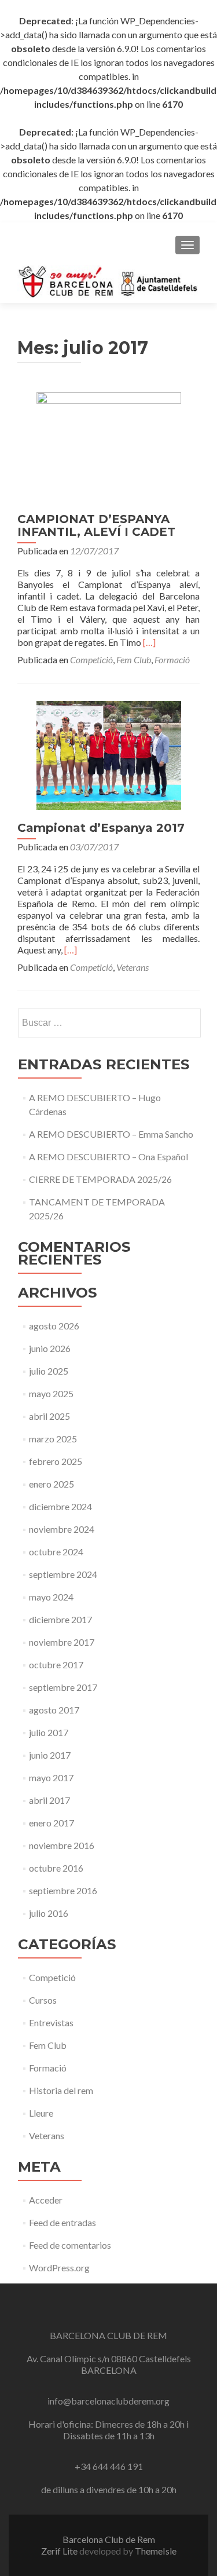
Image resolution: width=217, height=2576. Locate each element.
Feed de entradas (62, 2222)
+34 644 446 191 (109, 2466)
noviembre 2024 (62, 1529)
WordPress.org (59, 2268)
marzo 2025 (53, 1439)
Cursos (43, 2000)
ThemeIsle (156, 2551)
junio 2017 (50, 1755)
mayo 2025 (51, 1393)
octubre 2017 (56, 1665)
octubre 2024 (56, 1552)
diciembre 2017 (60, 1619)
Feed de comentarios (70, 2245)
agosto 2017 (54, 1710)
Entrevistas (51, 2023)
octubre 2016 (56, 1868)
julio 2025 (49, 1371)
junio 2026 (50, 1348)
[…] (149, 642)
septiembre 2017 (63, 1687)
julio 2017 (49, 1732)
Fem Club (134, 659)
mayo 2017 (51, 1777)
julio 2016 (49, 1913)
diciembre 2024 (60, 1506)
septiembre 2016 (63, 1890)
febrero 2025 (56, 1461)
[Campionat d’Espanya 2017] (109, 754)
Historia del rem (61, 2090)
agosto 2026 (54, 1326)
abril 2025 (49, 1416)
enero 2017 (52, 1823)
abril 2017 (49, 1800)
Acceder (46, 2200)
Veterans (133, 967)
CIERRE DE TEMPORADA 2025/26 (100, 1179)
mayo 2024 (51, 1597)
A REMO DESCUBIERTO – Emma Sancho (111, 1134)
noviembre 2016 (62, 1845)
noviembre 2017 (62, 1642)
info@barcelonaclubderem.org (108, 2401)
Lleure (41, 2113)
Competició (91, 659)
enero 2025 (52, 1484)
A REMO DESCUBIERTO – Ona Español (108, 1157)
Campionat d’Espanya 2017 (101, 828)
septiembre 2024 (63, 1574)
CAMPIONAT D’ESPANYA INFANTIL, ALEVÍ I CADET (96, 525)
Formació (172, 659)
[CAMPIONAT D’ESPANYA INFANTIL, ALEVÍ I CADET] (109, 445)
